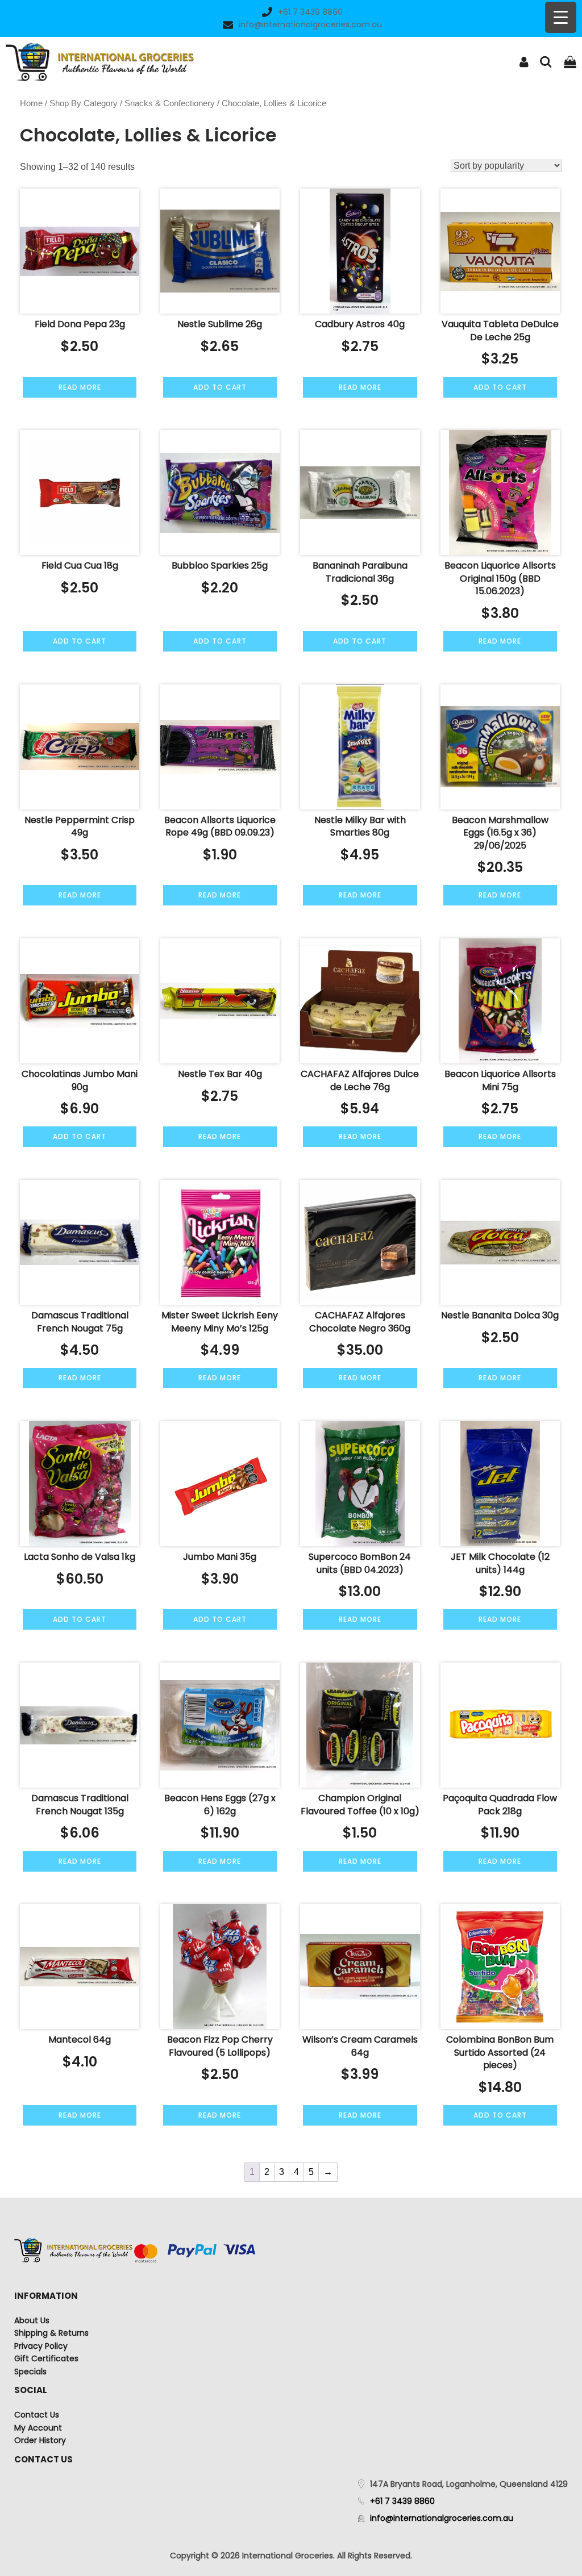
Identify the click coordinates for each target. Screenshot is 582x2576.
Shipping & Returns (51, 2333)
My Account (38, 2428)
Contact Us (37, 2415)
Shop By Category (84, 103)
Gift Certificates (46, 2358)
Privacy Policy (41, 2346)
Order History (40, 2440)
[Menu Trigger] (561, 17)
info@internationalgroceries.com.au (310, 24)
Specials (30, 2372)
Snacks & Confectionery (170, 103)
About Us (32, 2320)
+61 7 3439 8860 (310, 12)
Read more (80, 387)
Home (31, 103)
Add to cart (220, 387)
